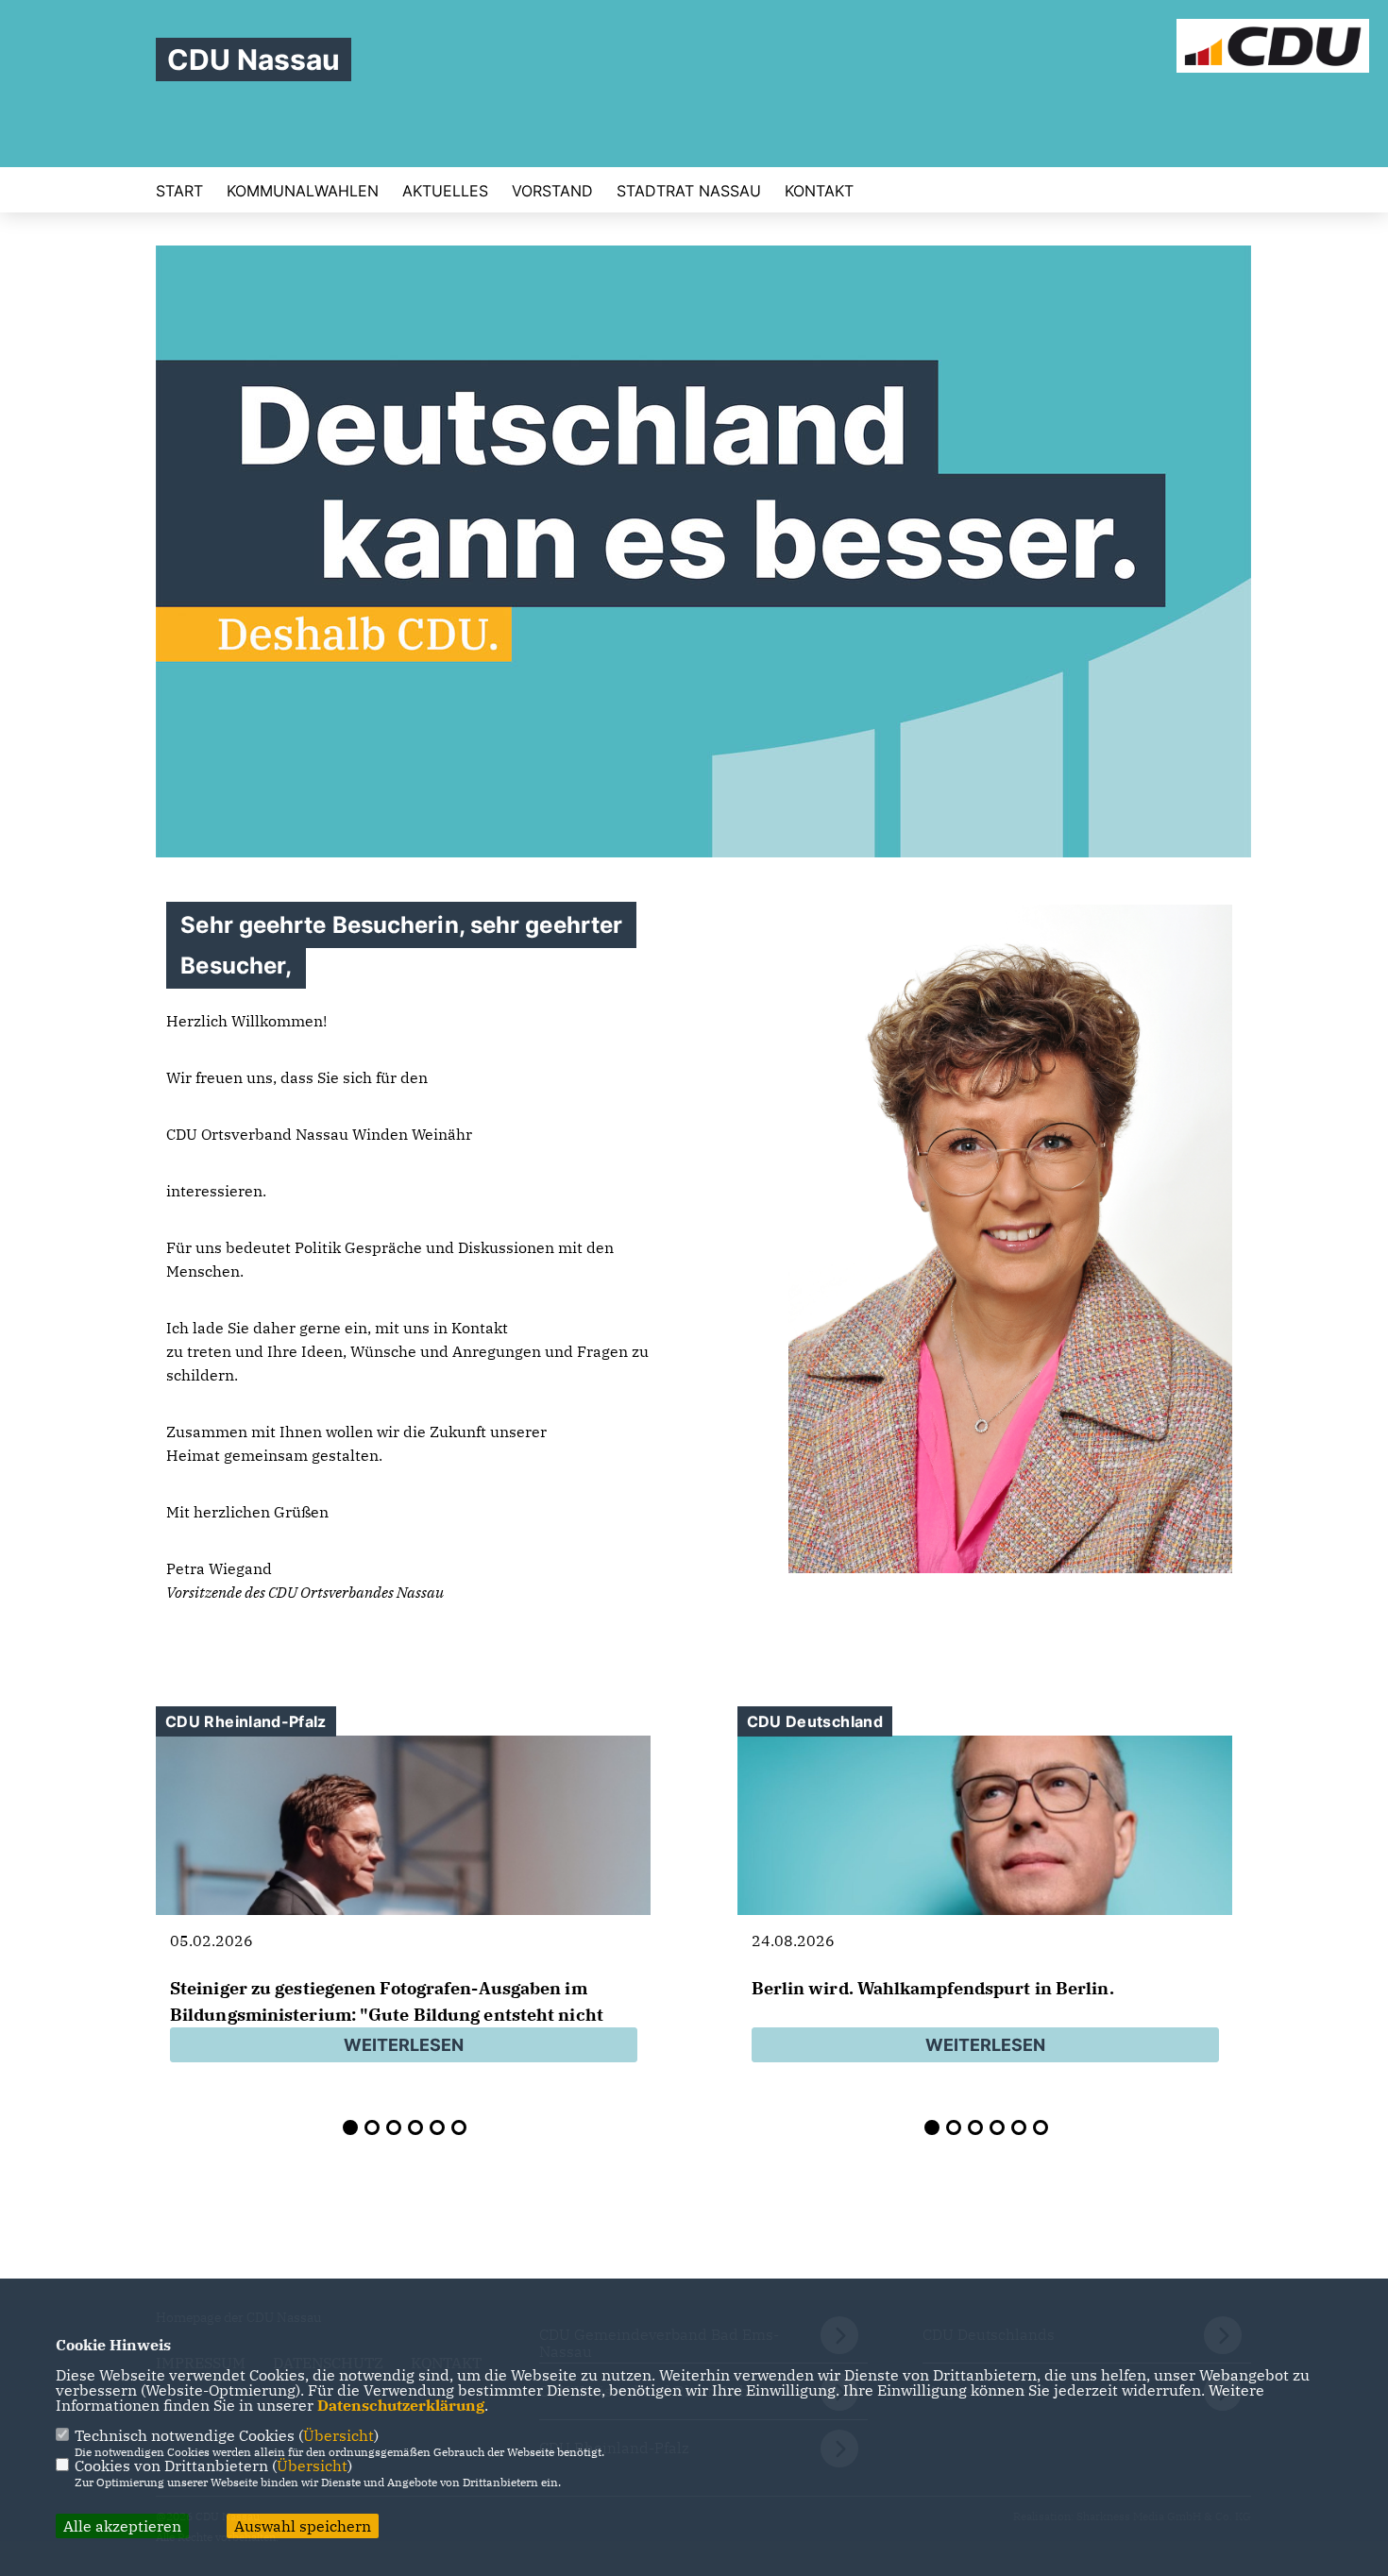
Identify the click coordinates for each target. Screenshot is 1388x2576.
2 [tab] (372, 2127)
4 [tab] (415, 2127)
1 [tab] (350, 2127)
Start (179, 191)
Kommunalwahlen (303, 191)
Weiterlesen (404, 2045)
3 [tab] (394, 2127)
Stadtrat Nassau (689, 191)
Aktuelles (445, 191)
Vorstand (552, 191)
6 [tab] (459, 2127)
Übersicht (339, 2435)
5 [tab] (437, 2127)
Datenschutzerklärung (401, 2405)
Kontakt (819, 191)
